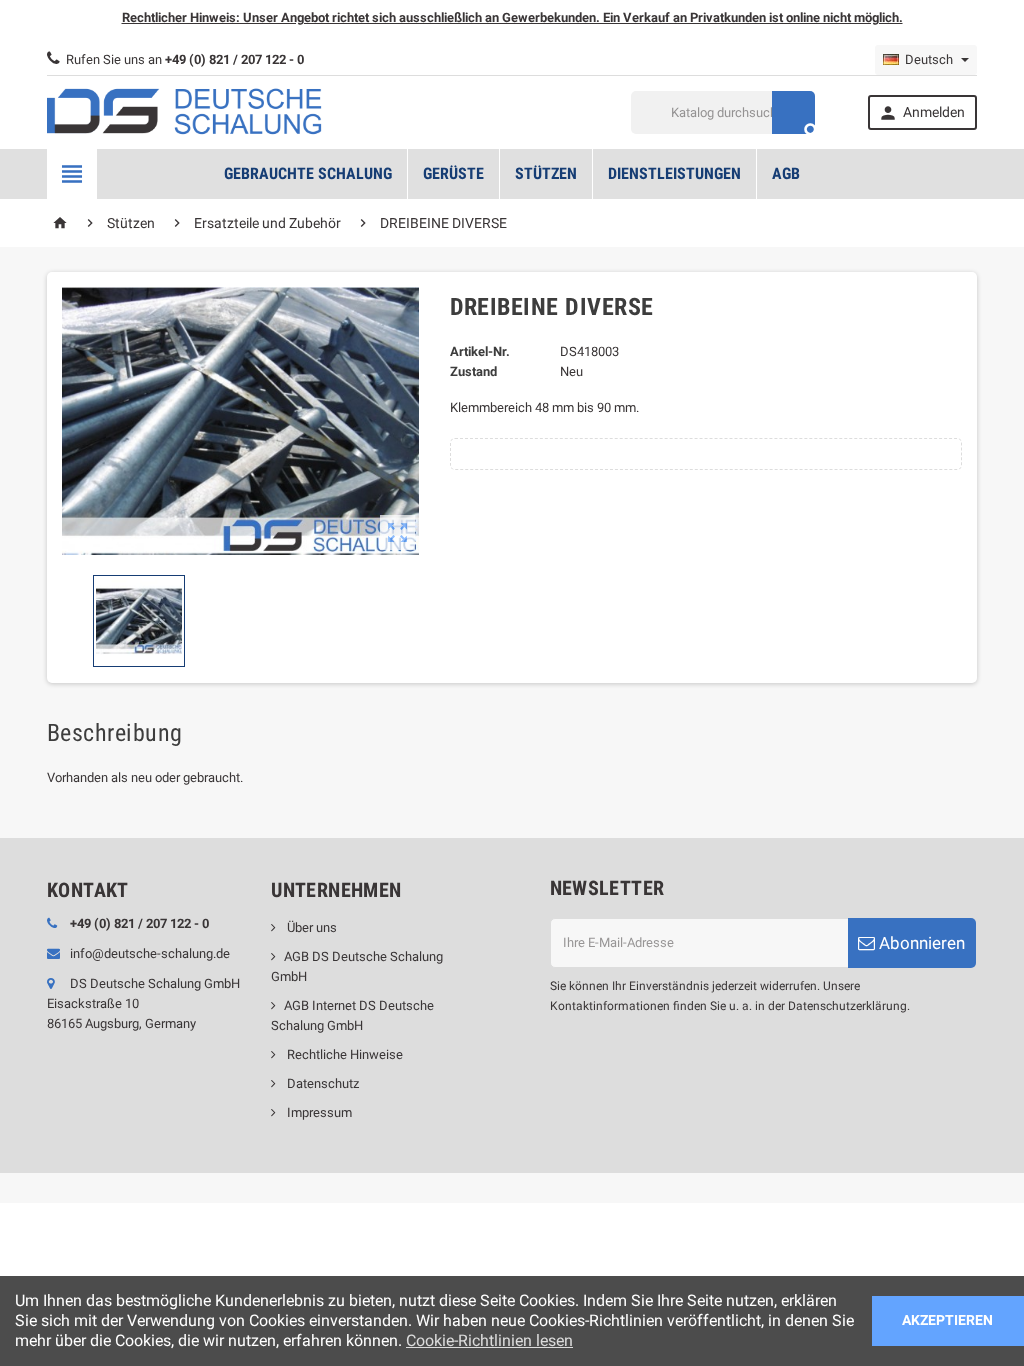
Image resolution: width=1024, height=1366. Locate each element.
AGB (786, 173)
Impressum (318, 1112)
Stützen (546, 173)
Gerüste (453, 173)
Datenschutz (321, 1083)
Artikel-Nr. (480, 351)
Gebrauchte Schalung (308, 173)
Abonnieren (920, 943)
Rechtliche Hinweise (343, 1054)
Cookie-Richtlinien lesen (489, 1340)
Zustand (473, 371)
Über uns (310, 927)
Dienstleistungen (674, 173)
